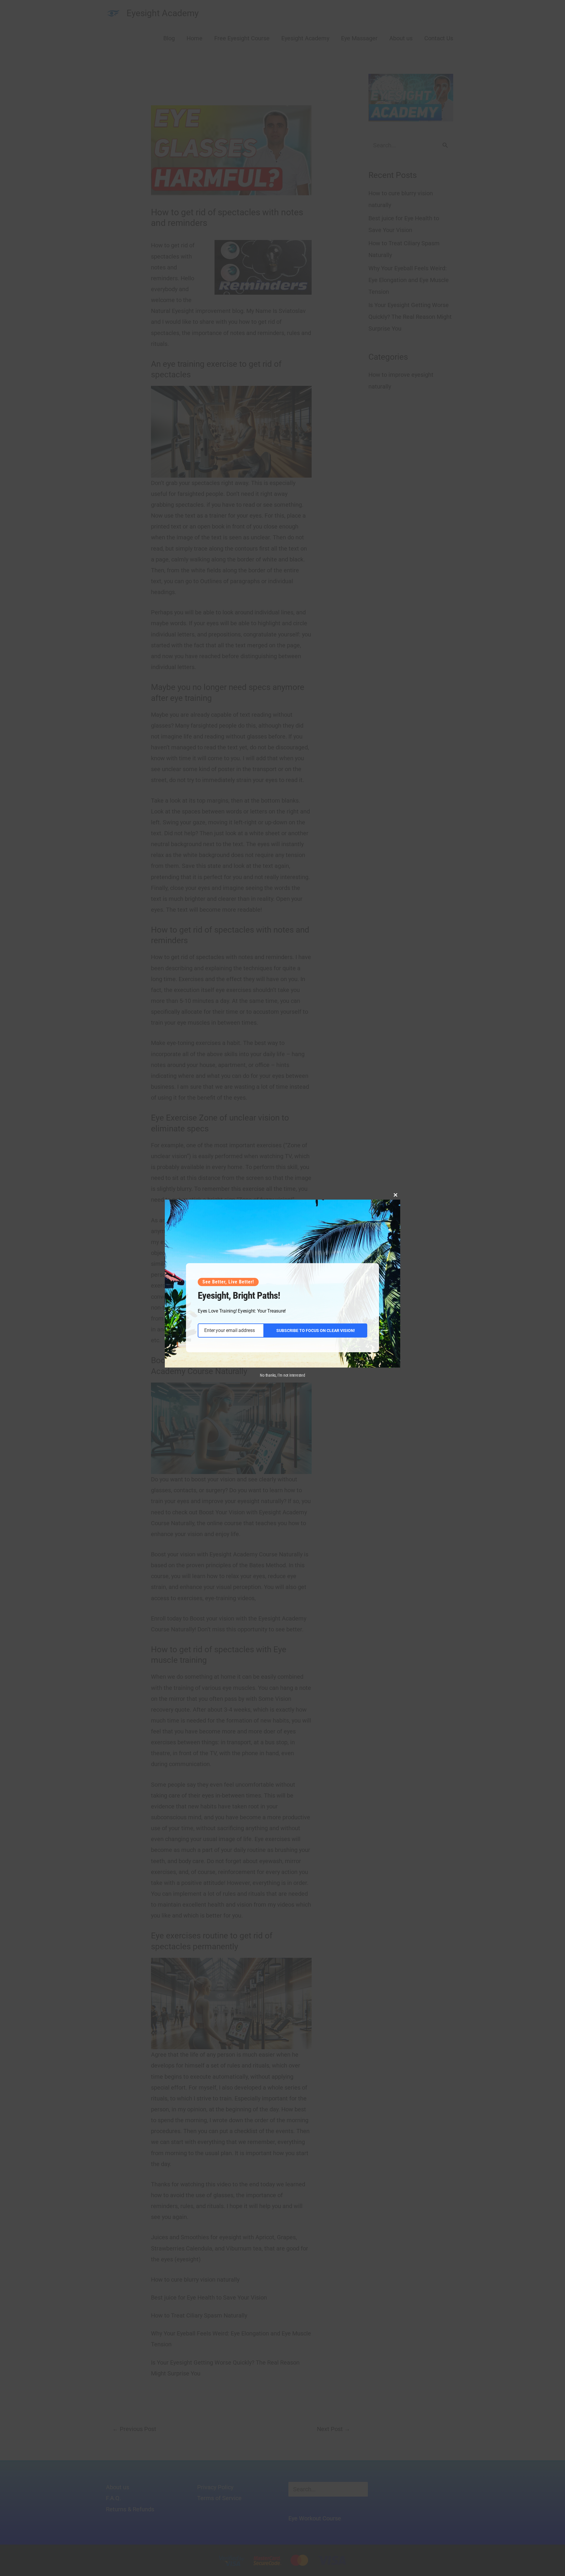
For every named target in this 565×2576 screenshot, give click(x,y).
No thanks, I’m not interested (282, 1375)
